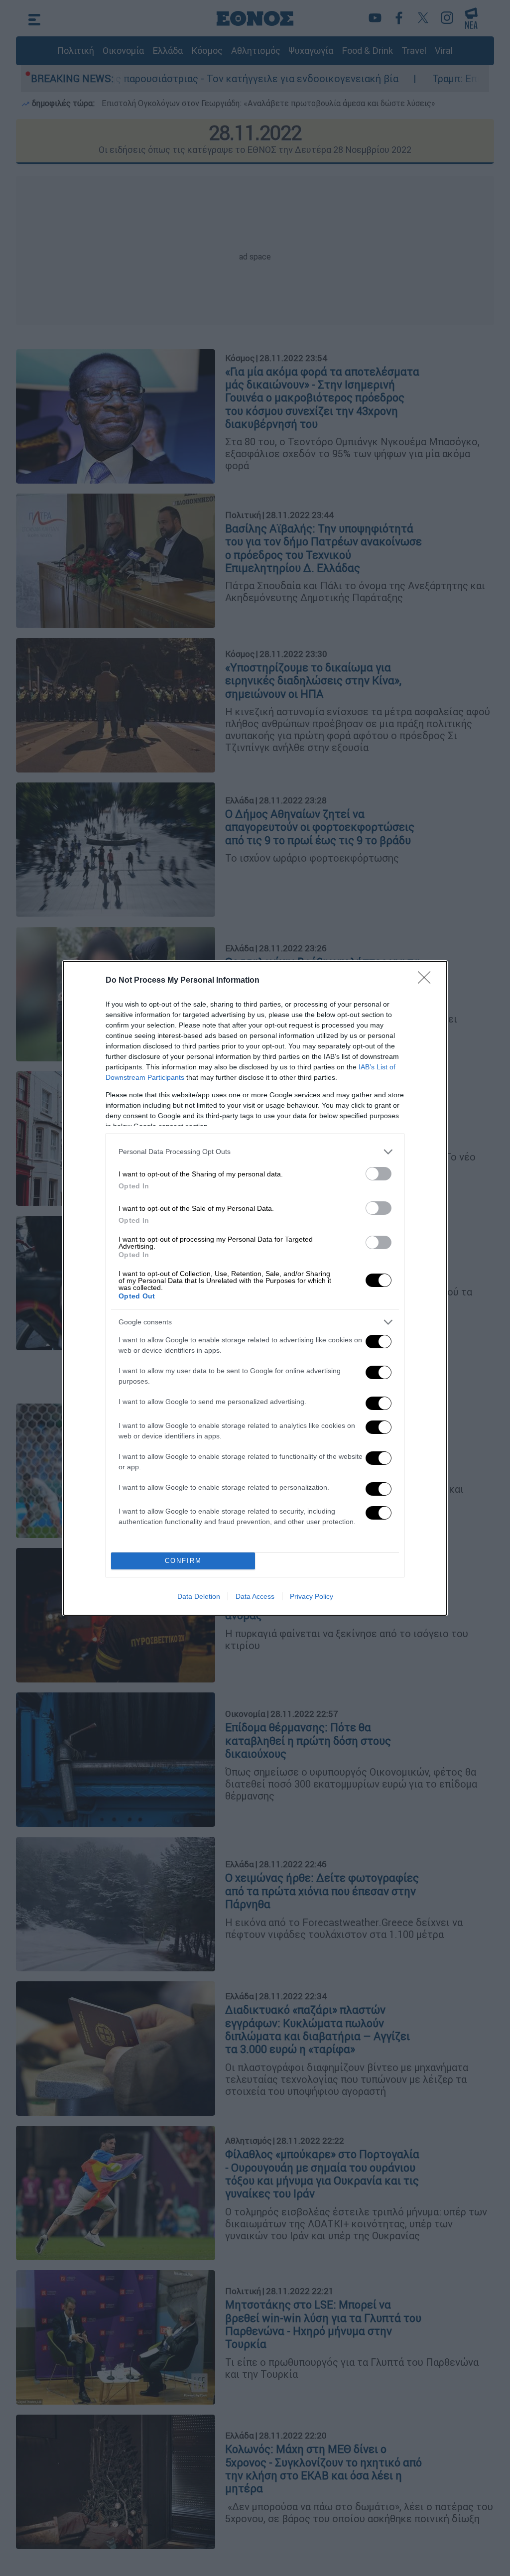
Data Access (255, 1596)
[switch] (379, 1174)
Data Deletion (199, 1596)
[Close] (427, 981)
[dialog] (255, 1288)
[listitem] (255, 1152)
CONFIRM (183, 1561)
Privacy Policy (312, 1596)
